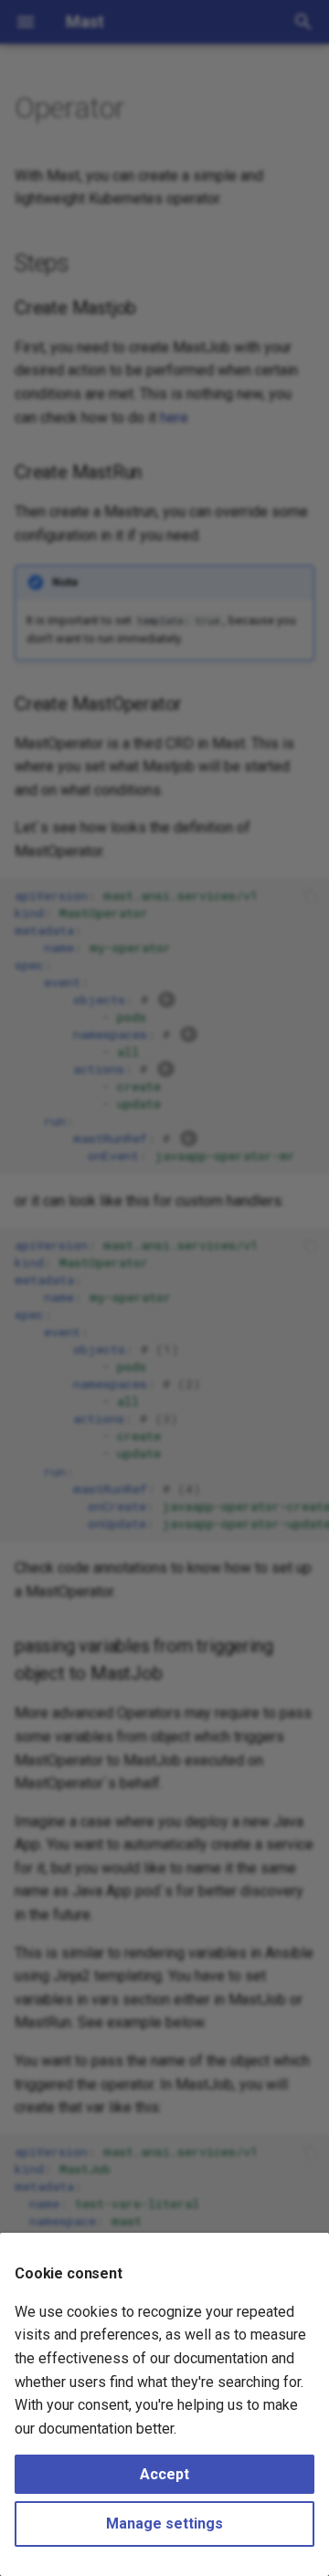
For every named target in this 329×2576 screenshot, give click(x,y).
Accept (164, 2474)
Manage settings (164, 2524)
